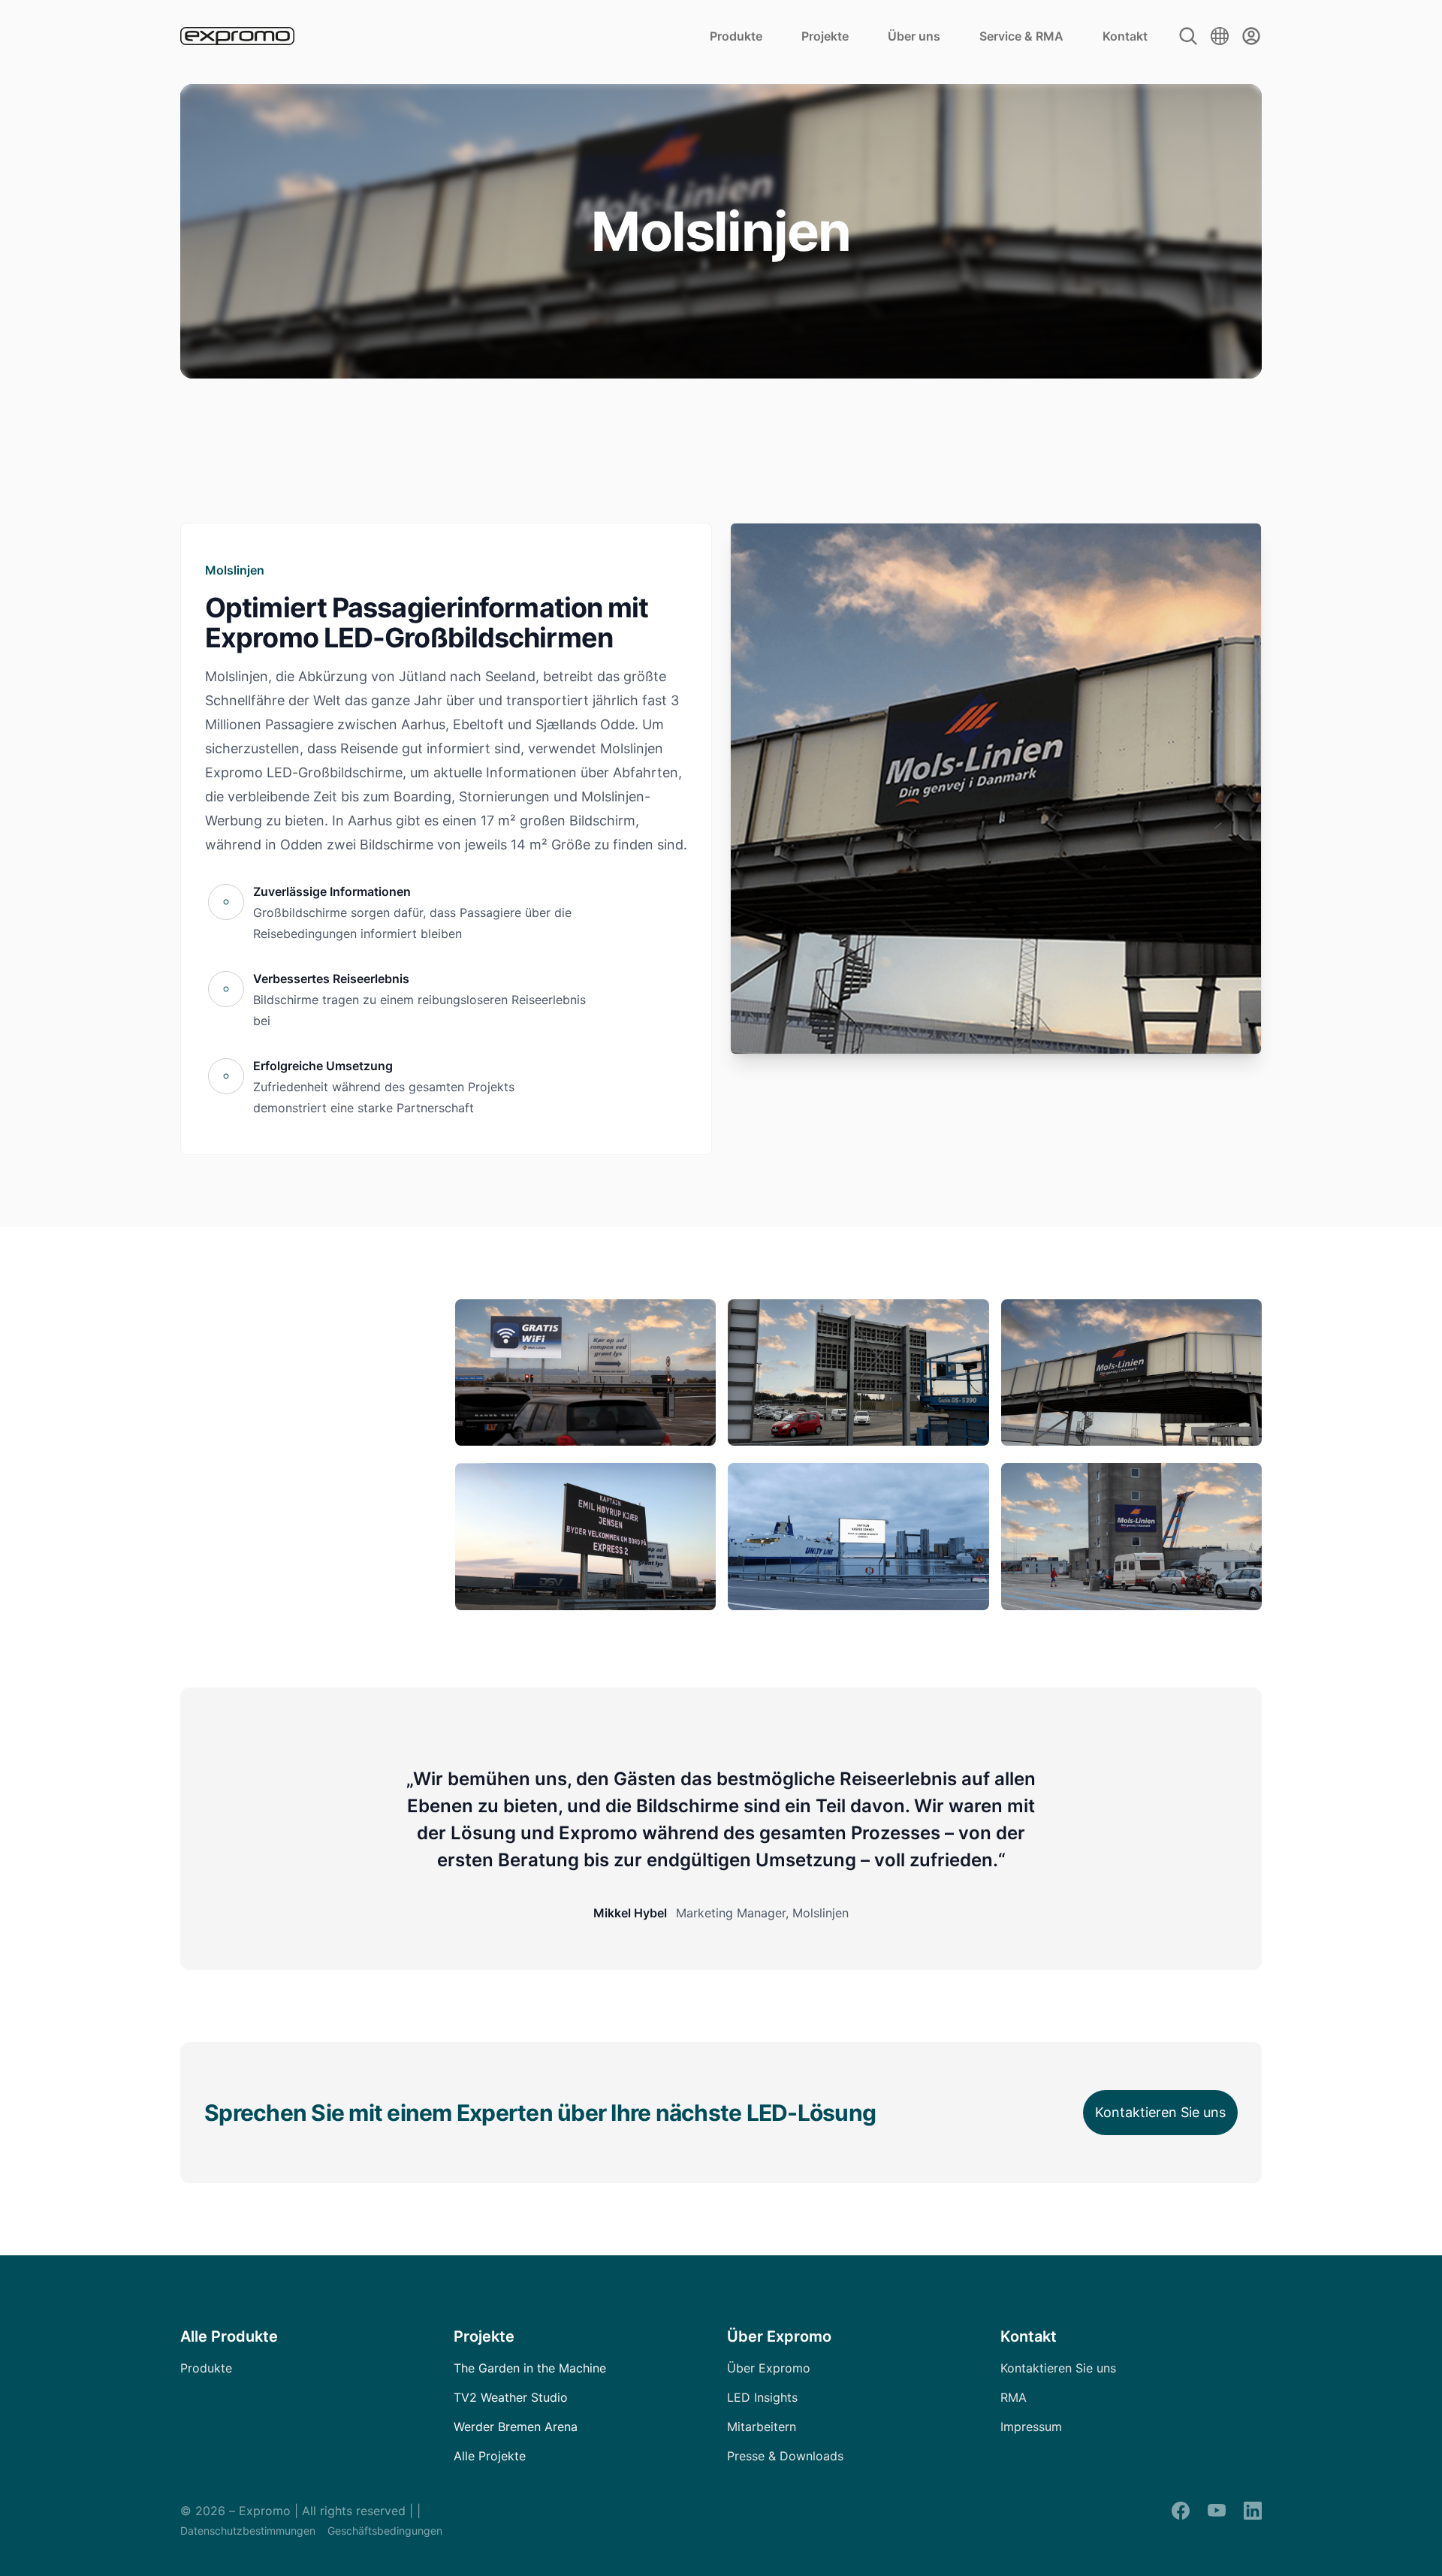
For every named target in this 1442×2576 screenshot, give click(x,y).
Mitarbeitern (762, 2427)
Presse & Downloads (785, 2456)
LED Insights (762, 2397)
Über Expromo (769, 2368)
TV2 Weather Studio (511, 2397)
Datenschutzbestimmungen (248, 2531)
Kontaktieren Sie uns (1160, 2112)
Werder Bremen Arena (516, 2427)
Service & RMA (1021, 36)
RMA (1014, 2397)
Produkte (736, 36)
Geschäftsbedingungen (385, 2531)
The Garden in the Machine (530, 2368)
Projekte (825, 36)
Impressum (1031, 2427)
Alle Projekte (490, 2456)
